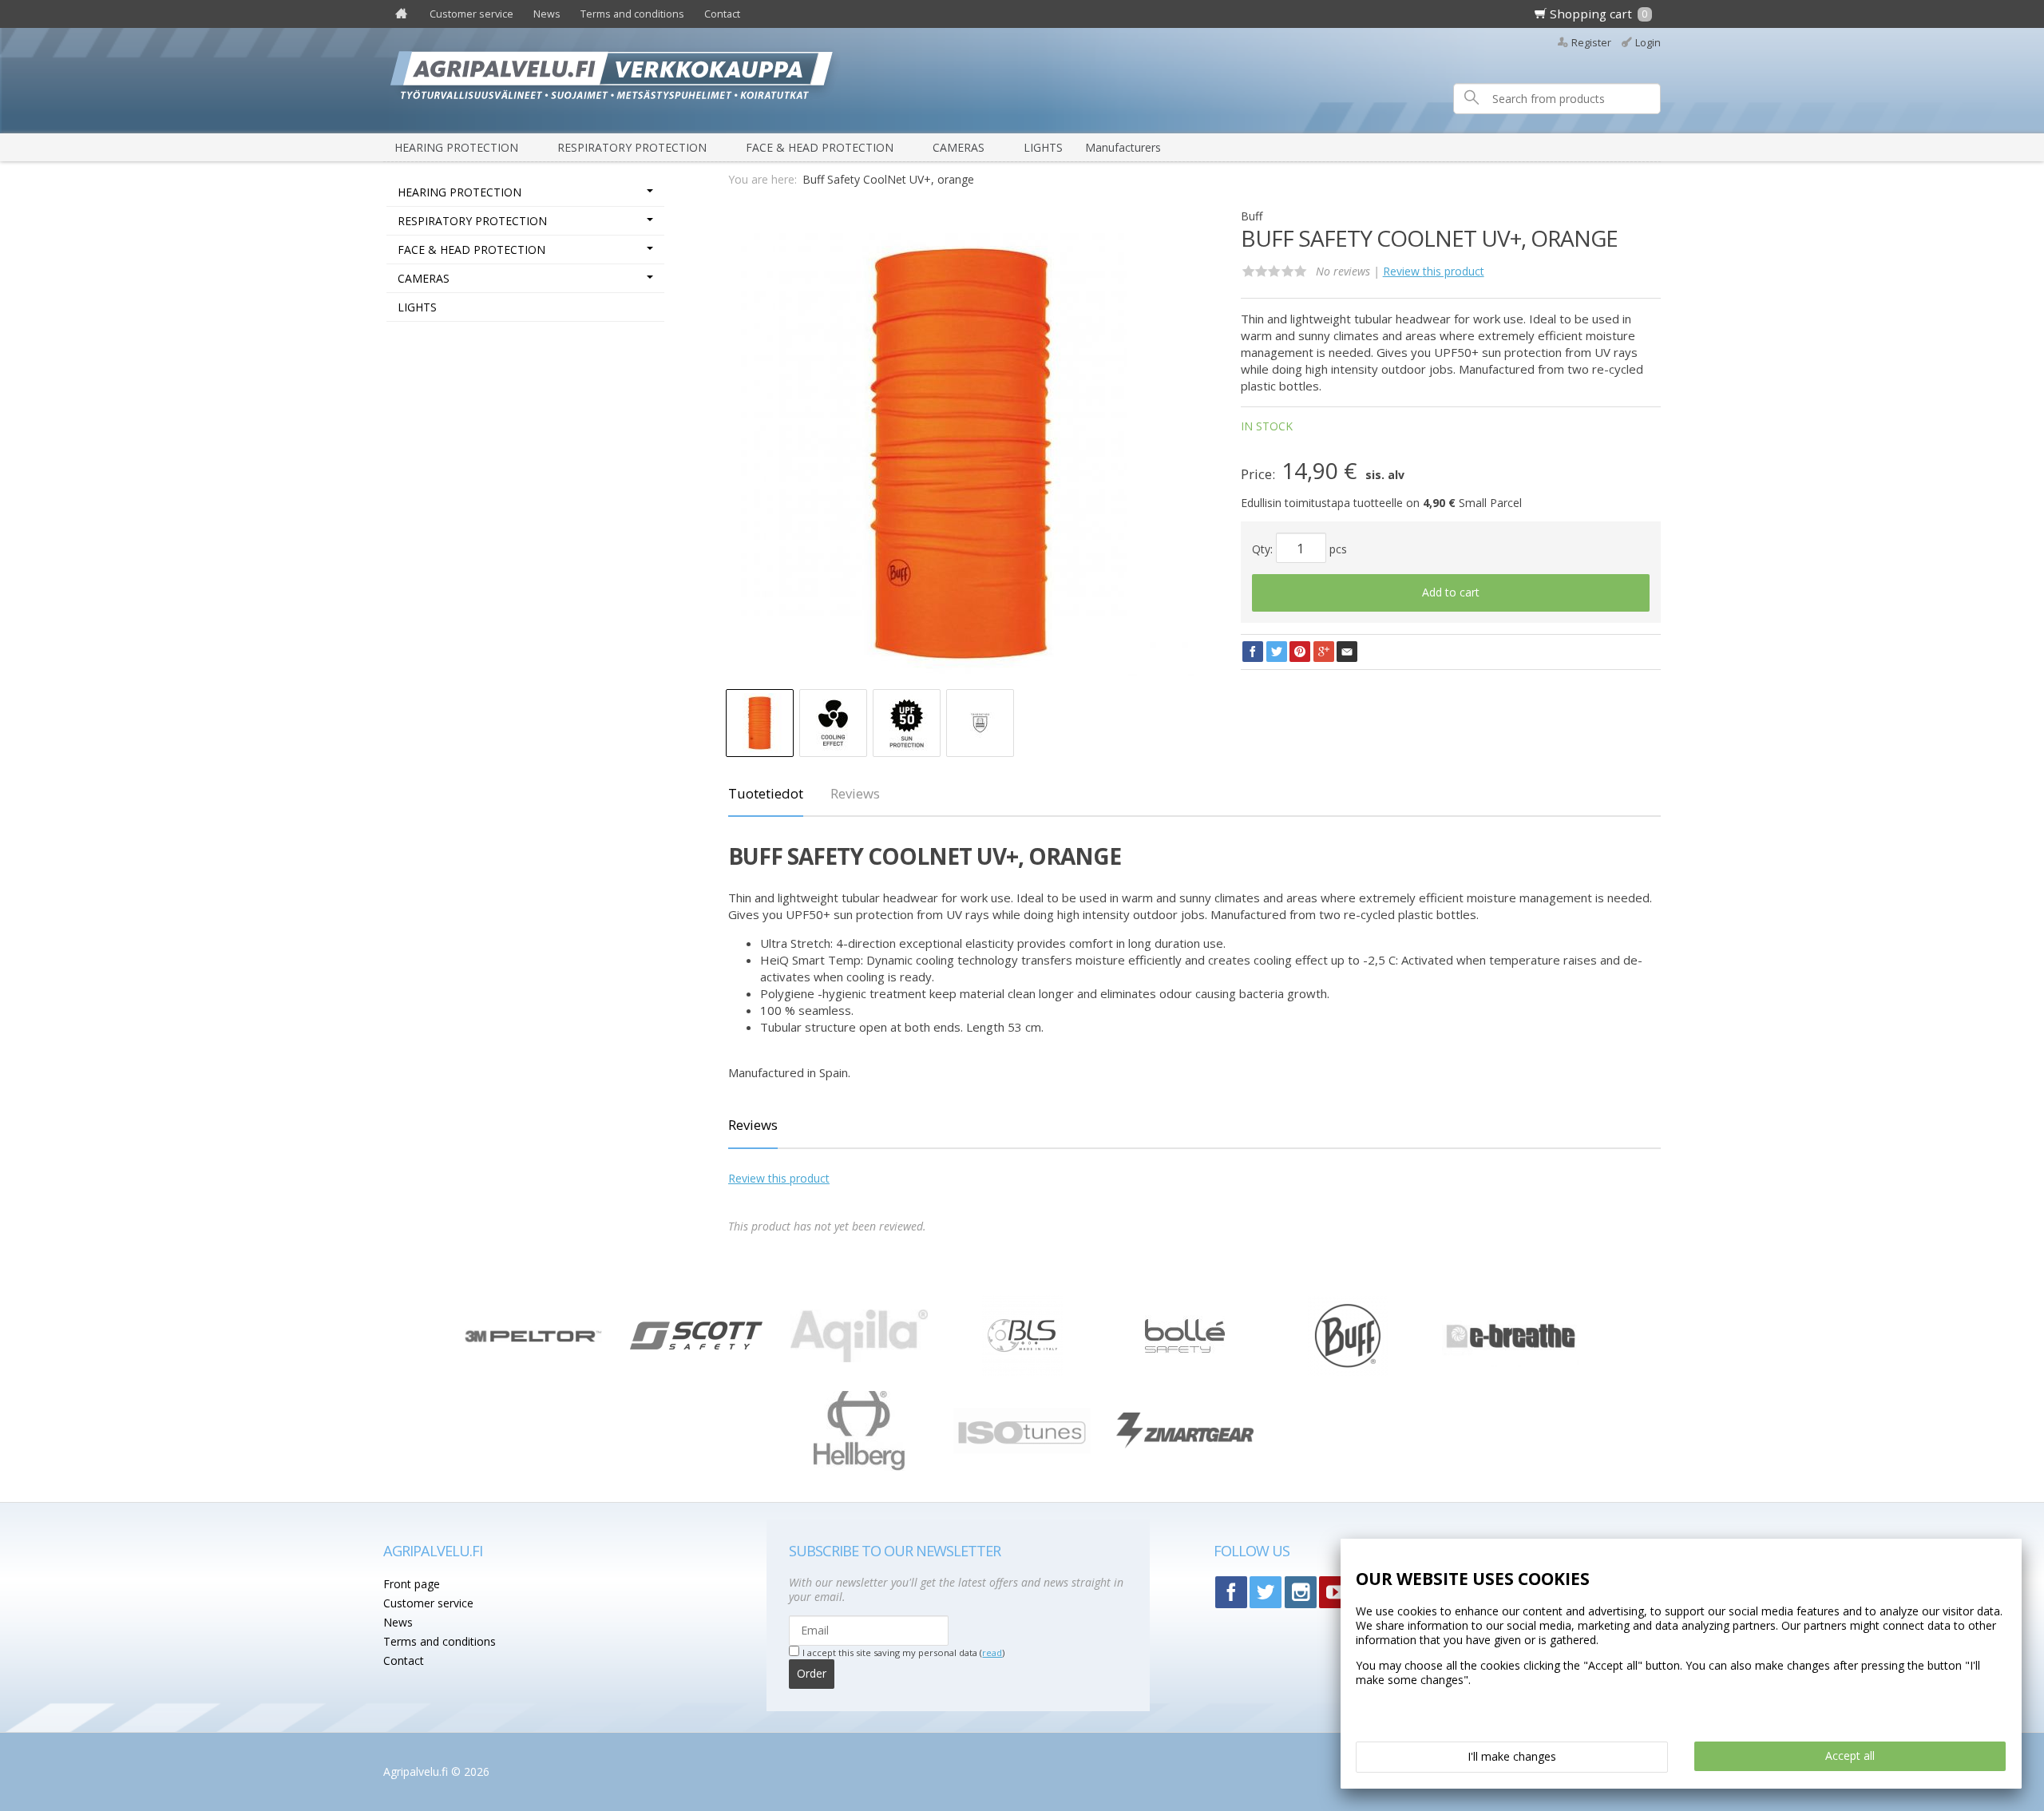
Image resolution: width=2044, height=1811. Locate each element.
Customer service (471, 14)
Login (1648, 43)
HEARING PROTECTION (456, 147)
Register (1591, 43)
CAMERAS (959, 147)
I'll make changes (1512, 1756)
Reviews (855, 793)
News (547, 14)
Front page (412, 1584)
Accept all (1850, 1756)
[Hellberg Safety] (860, 1466)
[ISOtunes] (1022, 1449)
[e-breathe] (1511, 1363)
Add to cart (1451, 592)
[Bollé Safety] (1185, 1371)
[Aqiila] (859, 1358)
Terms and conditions (632, 14)
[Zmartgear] (1185, 1444)
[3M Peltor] (533, 1338)
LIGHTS (1043, 147)
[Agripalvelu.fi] (1028, 80)
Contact (722, 14)
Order (812, 1673)
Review (1434, 271)
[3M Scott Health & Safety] (696, 1345)
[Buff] (1348, 1371)
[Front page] (401, 14)
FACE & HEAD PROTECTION (820, 147)
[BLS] (1022, 1371)
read (992, 1652)
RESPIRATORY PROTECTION (632, 147)
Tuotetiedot (766, 793)
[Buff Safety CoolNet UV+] (961, 454)
